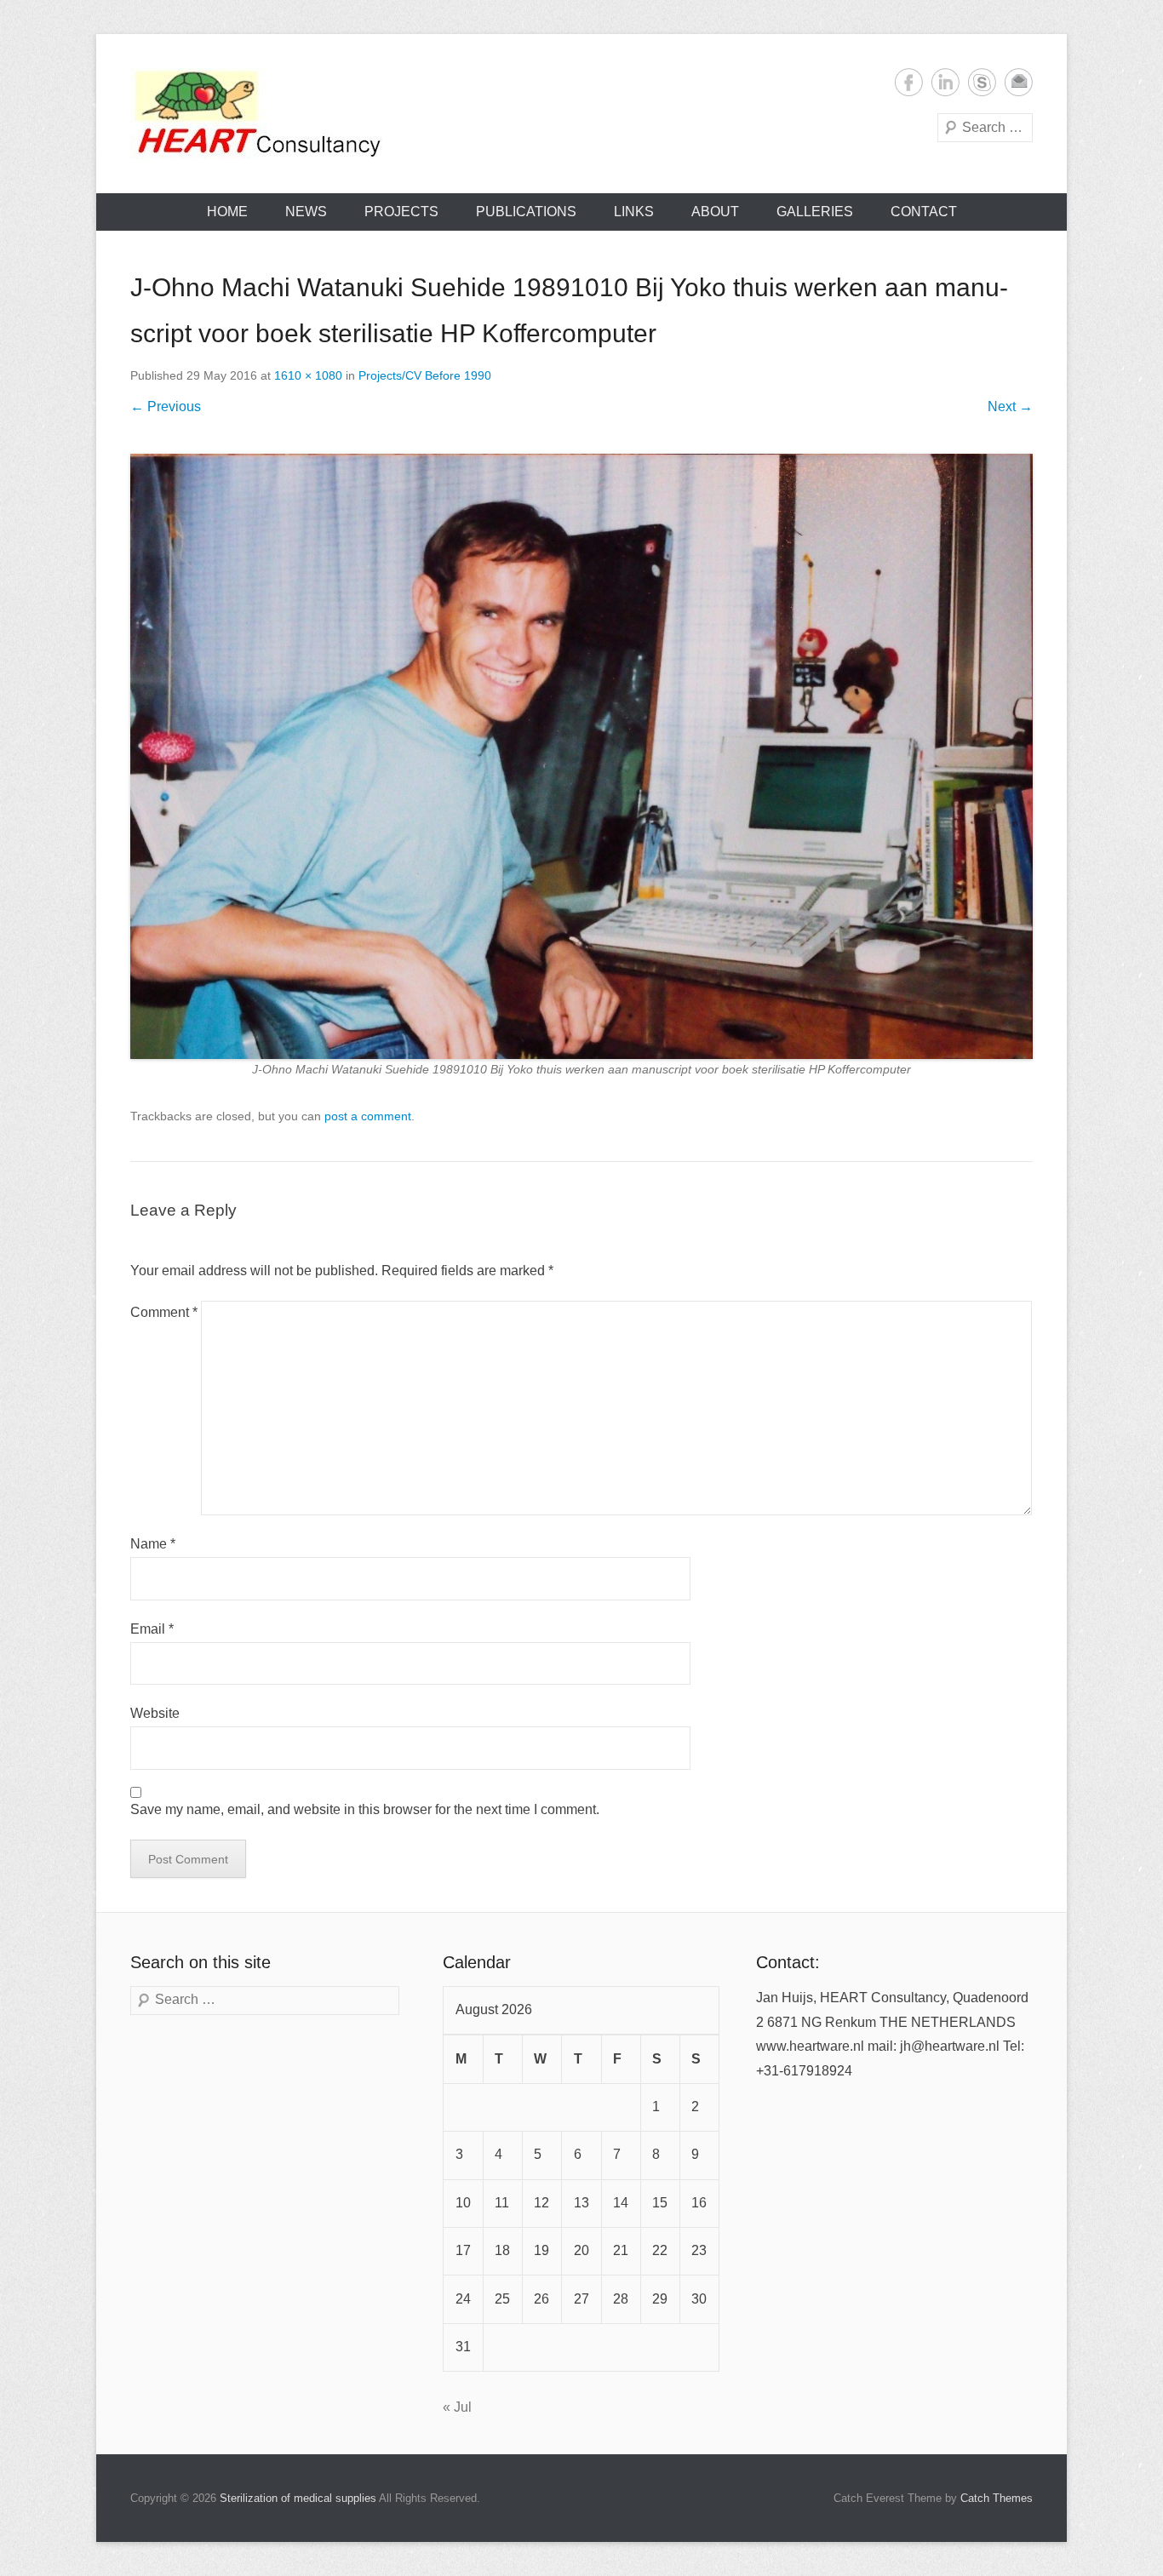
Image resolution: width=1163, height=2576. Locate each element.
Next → (1010, 406)
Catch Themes (997, 2498)
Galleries (815, 212)
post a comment (368, 1116)
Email (1019, 82)
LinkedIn (945, 82)
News (306, 212)
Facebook (909, 82)
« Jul (457, 2407)
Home (227, 212)
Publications (526, 212)
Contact (924, 212)
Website (155, 1713)
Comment (164, 1312)
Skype (982, 82)
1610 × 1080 (308, 375)
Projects (401, 212)
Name (153, 1544)
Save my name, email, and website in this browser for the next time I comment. (365, 1809)
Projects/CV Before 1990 (425, 375)
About (715, 212)
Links (634, 212)
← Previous (166, 406)
